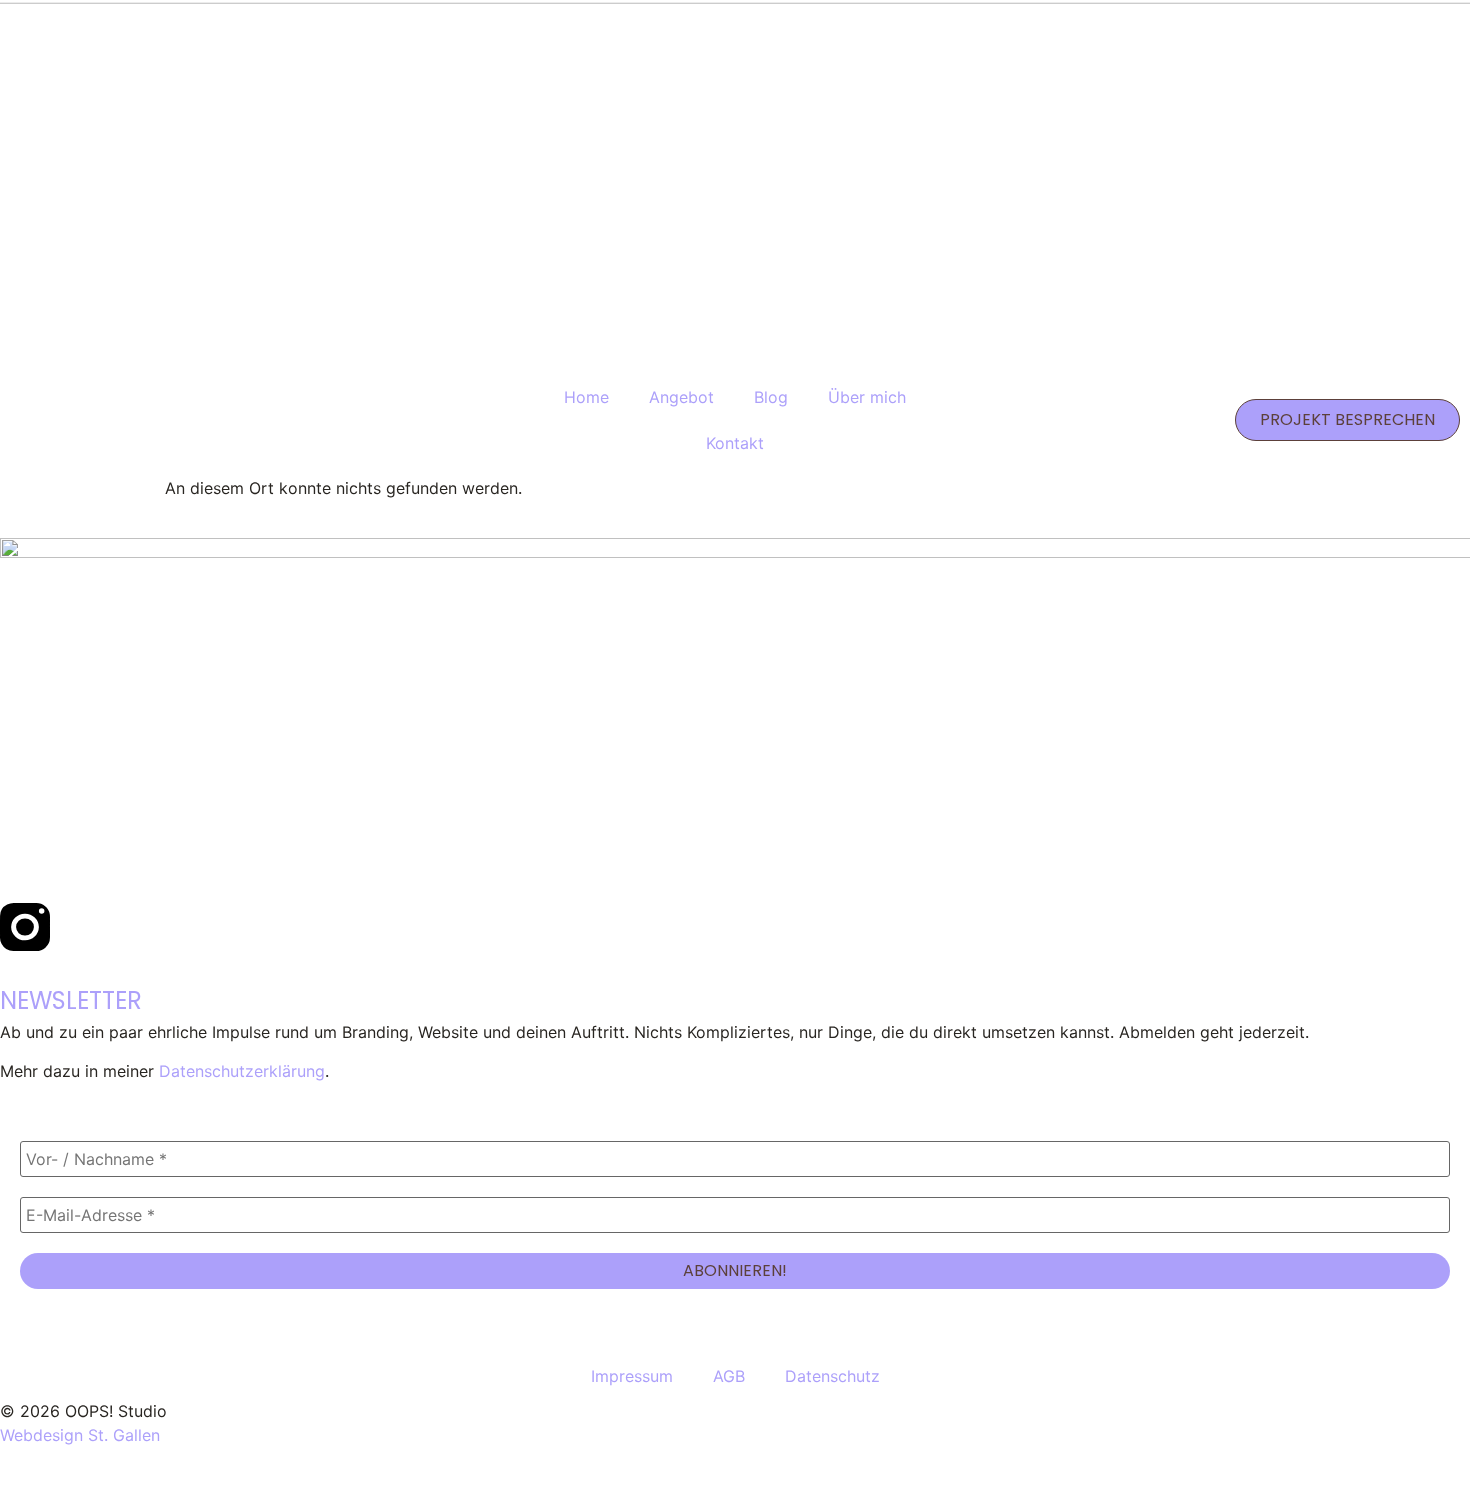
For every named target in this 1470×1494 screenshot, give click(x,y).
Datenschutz (832, 1376)
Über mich (867, 397)
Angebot (681, 397)
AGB (729, 1376)
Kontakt (735, 443)
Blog (771, 397)
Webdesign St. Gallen (80, 1435)
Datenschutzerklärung (242, 1071)
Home (586, 397)
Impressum (632, 1376)
